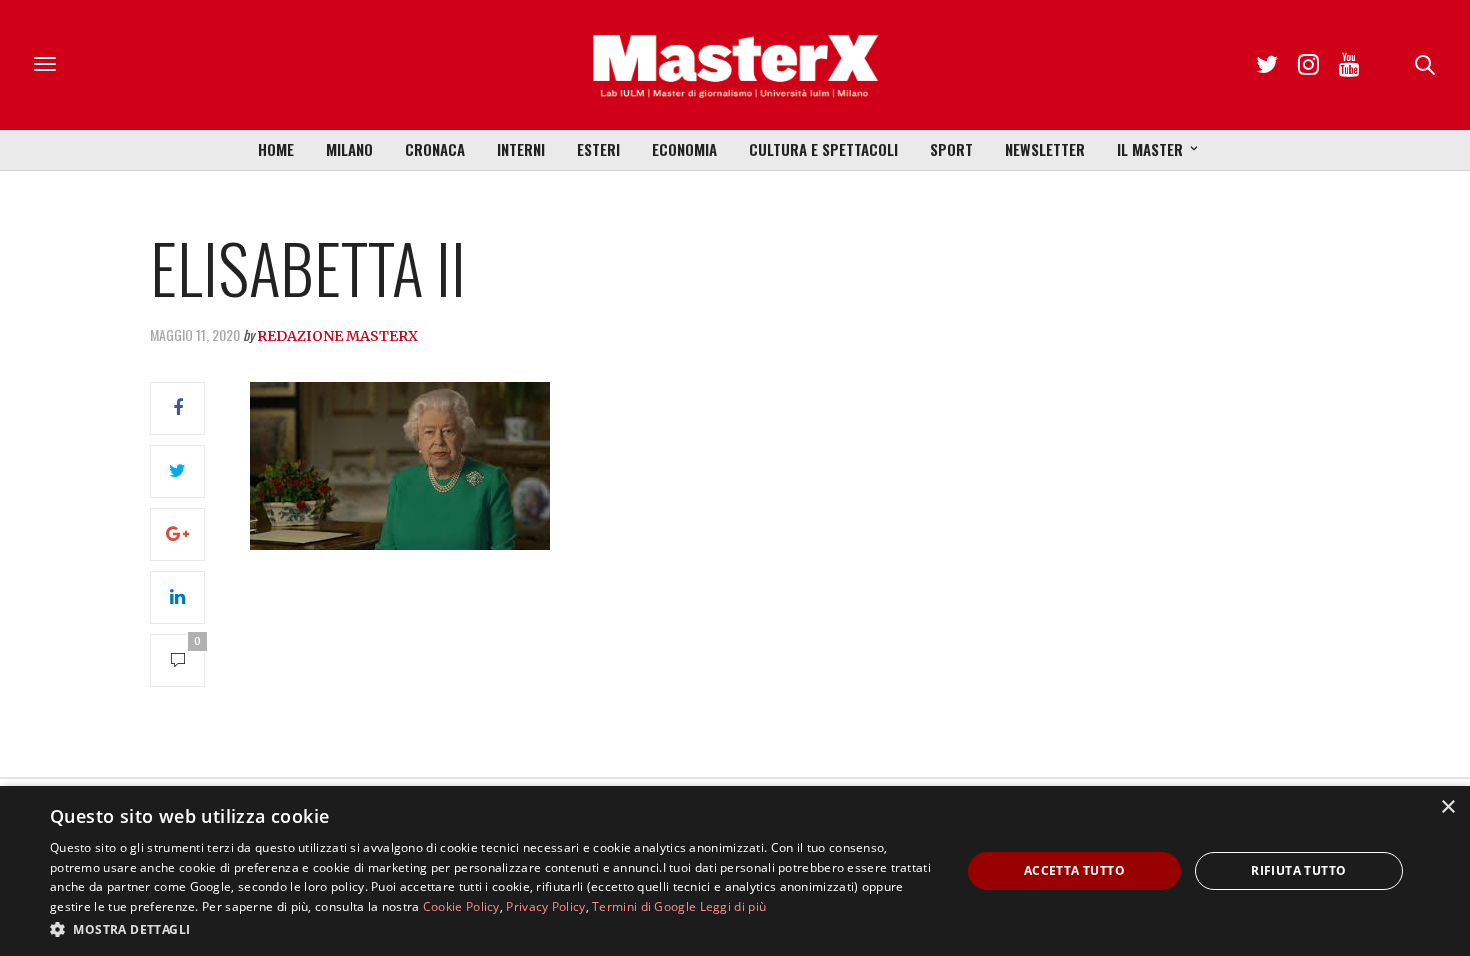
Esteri (598, 149)
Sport (951, 149)
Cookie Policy (461, 906)
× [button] (1447, 807)
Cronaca (435, 149)
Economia (684, 149)
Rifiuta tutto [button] (1298, 870)
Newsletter (1045, 149)
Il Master (1150, 149)
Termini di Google (644, 906)
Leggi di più (733, 906)
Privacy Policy (545, 906)
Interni (521, 149)
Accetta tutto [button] (1074, 870)
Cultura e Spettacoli (823, 149)
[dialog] (735, 871)
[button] (492, 929)
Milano (349, 149)
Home (276, 149)
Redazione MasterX (337, 336)
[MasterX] (735, 65)
